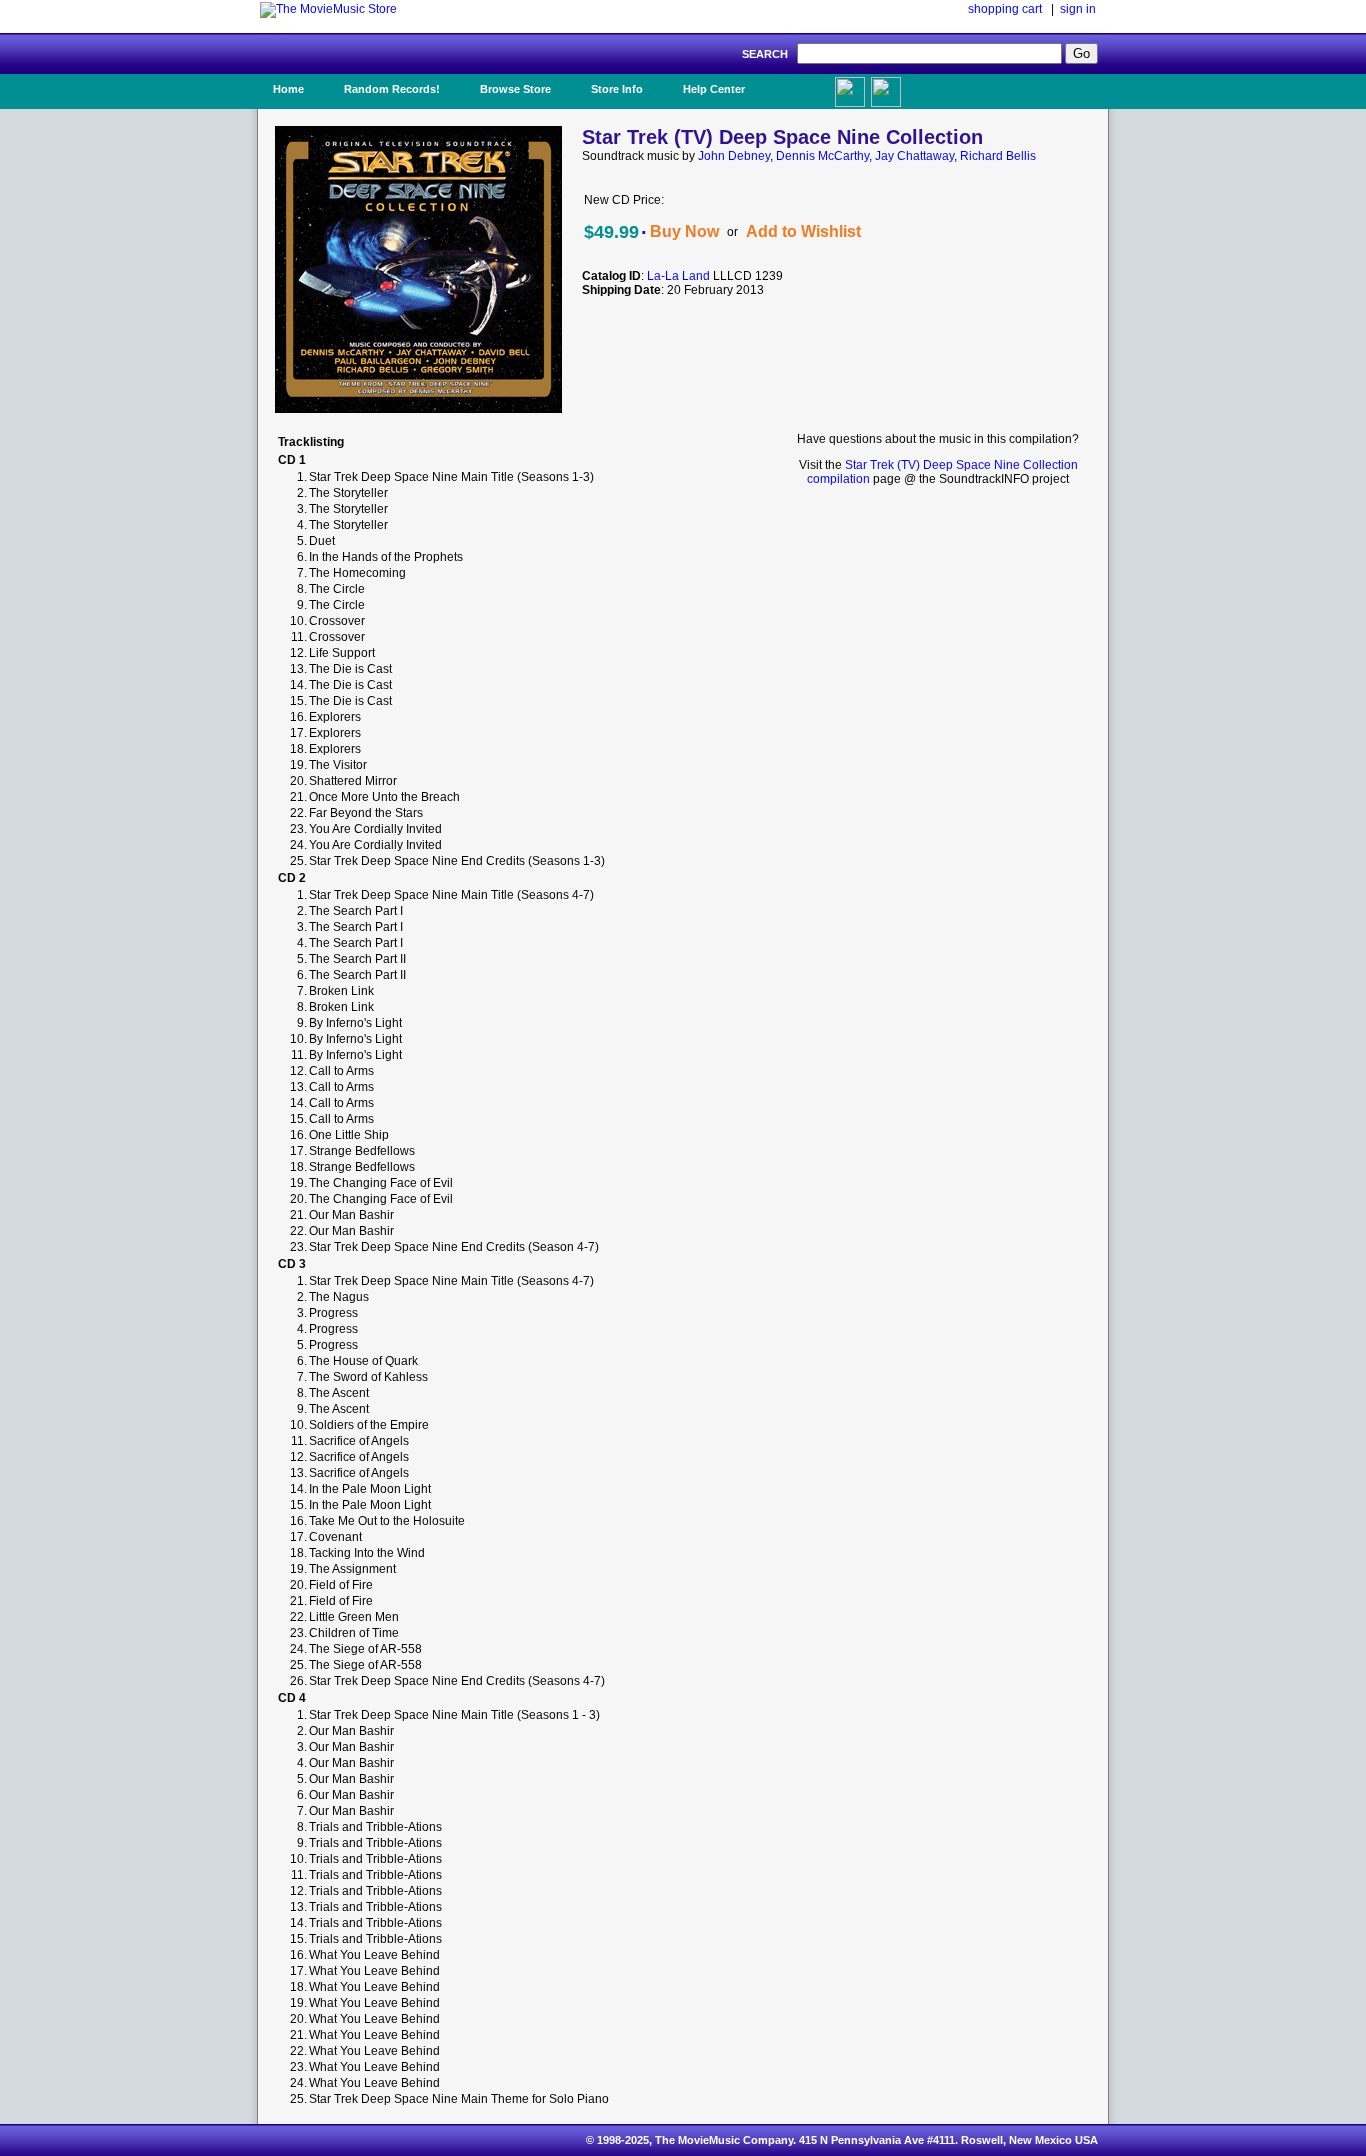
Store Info (617, 89)
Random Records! (392, 89)
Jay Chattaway (914, 156)
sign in (1078, 9)
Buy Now (684, 231)
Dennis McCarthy (822, 156)
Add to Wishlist (803, 231)
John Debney (734, 156)
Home (288, 89)
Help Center (714, 89)
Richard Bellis (998, 156)
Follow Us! (924, 89)
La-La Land (678, 276)
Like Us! (801, 83)
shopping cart (1005, 9)
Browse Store (515, 89)
